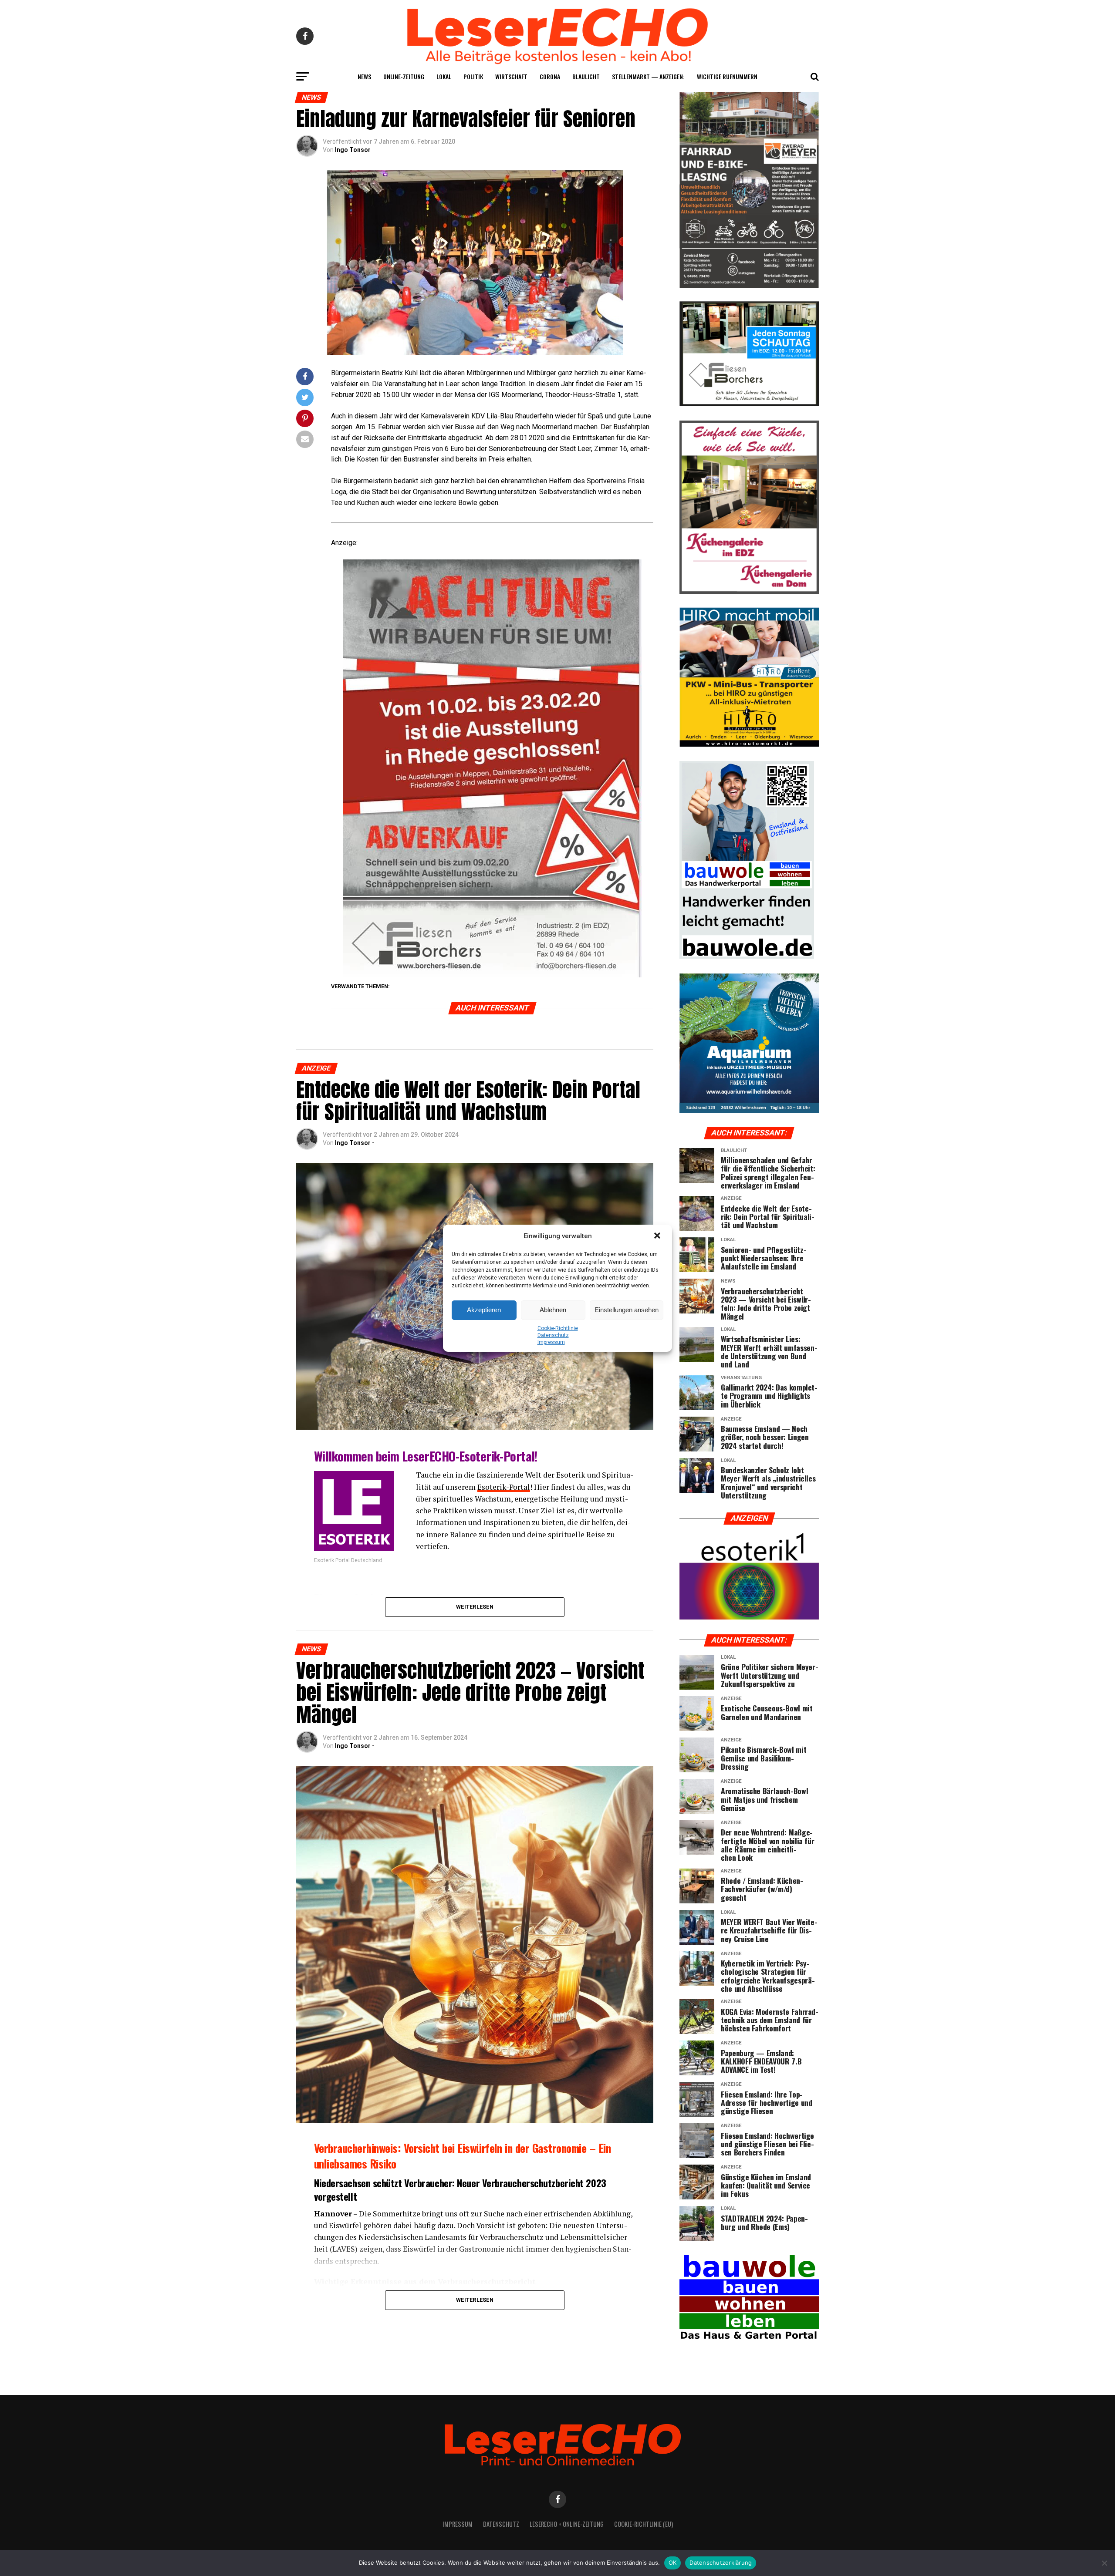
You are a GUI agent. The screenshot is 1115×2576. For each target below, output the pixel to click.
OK (673, 2563)
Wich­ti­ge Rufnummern (727, 76)
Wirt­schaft (511, 76)
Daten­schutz (553, 1335)
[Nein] (1104, 2563)
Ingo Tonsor (353, 150)
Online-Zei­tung (404, 76)
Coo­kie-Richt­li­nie (558, 1328)
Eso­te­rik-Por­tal (504, 1487)
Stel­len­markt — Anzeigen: (648, 76)
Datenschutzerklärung (721, 2563)
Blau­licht (586, 76)
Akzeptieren (484, 1310)
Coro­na (550, 76)
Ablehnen (553, 1310)
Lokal (444, 76)
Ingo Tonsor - (355, 1143)
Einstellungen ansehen (627, 1310)
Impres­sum (551, 1342)
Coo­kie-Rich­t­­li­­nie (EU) (644, 2524)
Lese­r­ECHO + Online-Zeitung (567, 2524)
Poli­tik (473, 76)
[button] (658, 1236)
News (364, 76)
